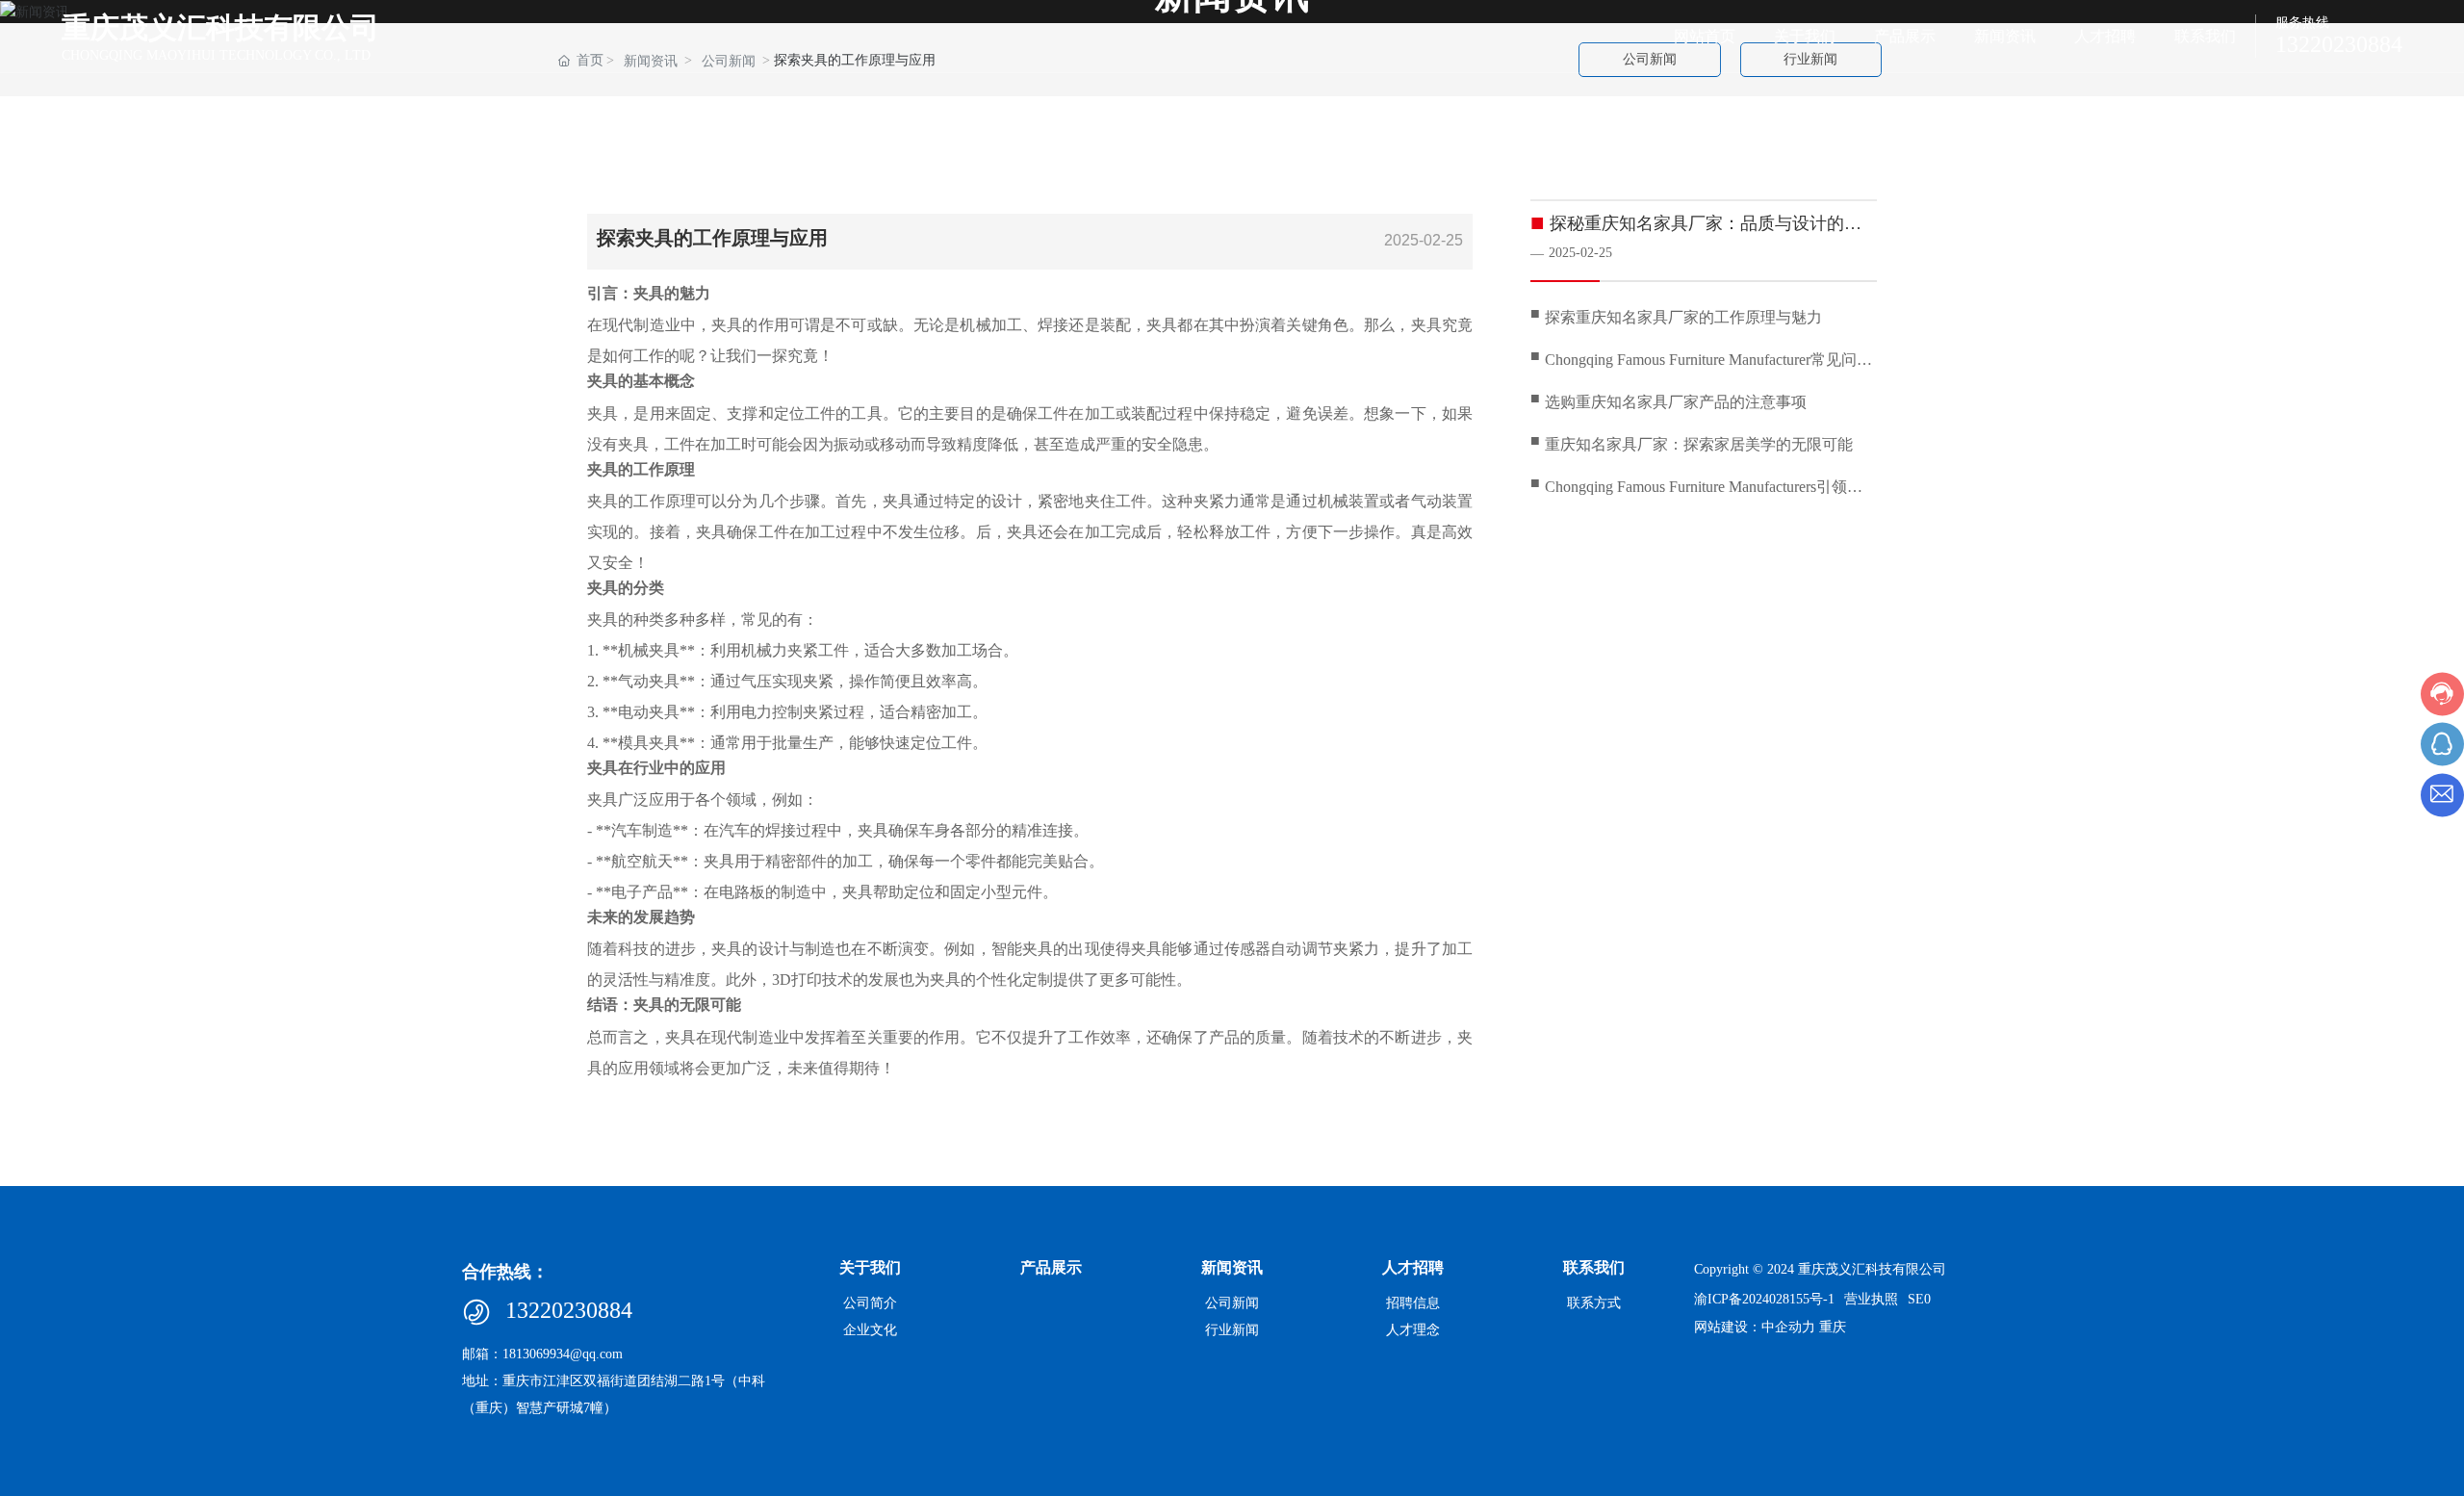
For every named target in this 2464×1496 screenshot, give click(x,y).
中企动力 (1788, 1327)
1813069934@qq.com (563, 1354)
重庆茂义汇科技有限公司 (220, 27)
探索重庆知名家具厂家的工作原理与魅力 (1683, 317)
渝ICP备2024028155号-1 (1764, 1299)
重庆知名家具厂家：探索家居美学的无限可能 (1699, 444)
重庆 (1833, 1327)
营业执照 (1871, 1299)
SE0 (1919, 1299)
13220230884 (2339, 44)
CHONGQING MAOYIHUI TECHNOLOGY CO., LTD (216, 55)
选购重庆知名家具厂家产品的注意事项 (1676, 402)
